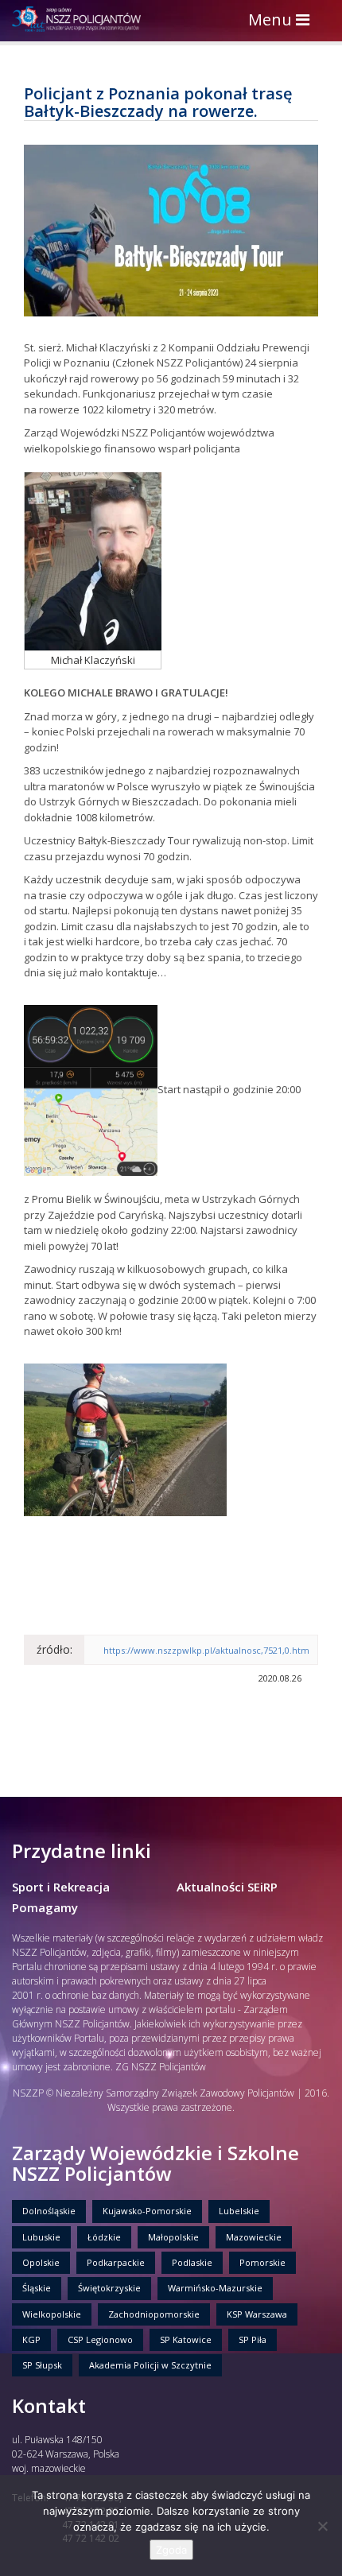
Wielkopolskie (52, 2314)
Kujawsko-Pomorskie (147, 2211)
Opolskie (41, 2262)
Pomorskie (262, 2262)
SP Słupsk (42, 2365)
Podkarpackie (116, 2262)
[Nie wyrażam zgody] (322, 2526)
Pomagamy (45, 1907)
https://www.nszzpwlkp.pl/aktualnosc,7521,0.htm (206, 1650)
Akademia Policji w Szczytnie (150, 2365)
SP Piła (253, 2339)
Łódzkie (104, 2237)
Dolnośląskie (49, 2211)
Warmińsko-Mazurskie (215, 2288)
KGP (31, 2339)
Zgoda (171, 2550)
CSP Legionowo (100, 2339)
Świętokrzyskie (109, 2288)
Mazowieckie (254, 2237)
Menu (283, 21)
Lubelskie (239, 2211)
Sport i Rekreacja (61, 1887)
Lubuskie (41, 2237)
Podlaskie (192, 2262)
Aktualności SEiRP (227, 1887)
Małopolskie (173, 2237)
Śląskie (37, 2288)
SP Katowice (186, 2339)
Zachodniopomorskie (154, 2314)
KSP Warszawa (257, 2314)
